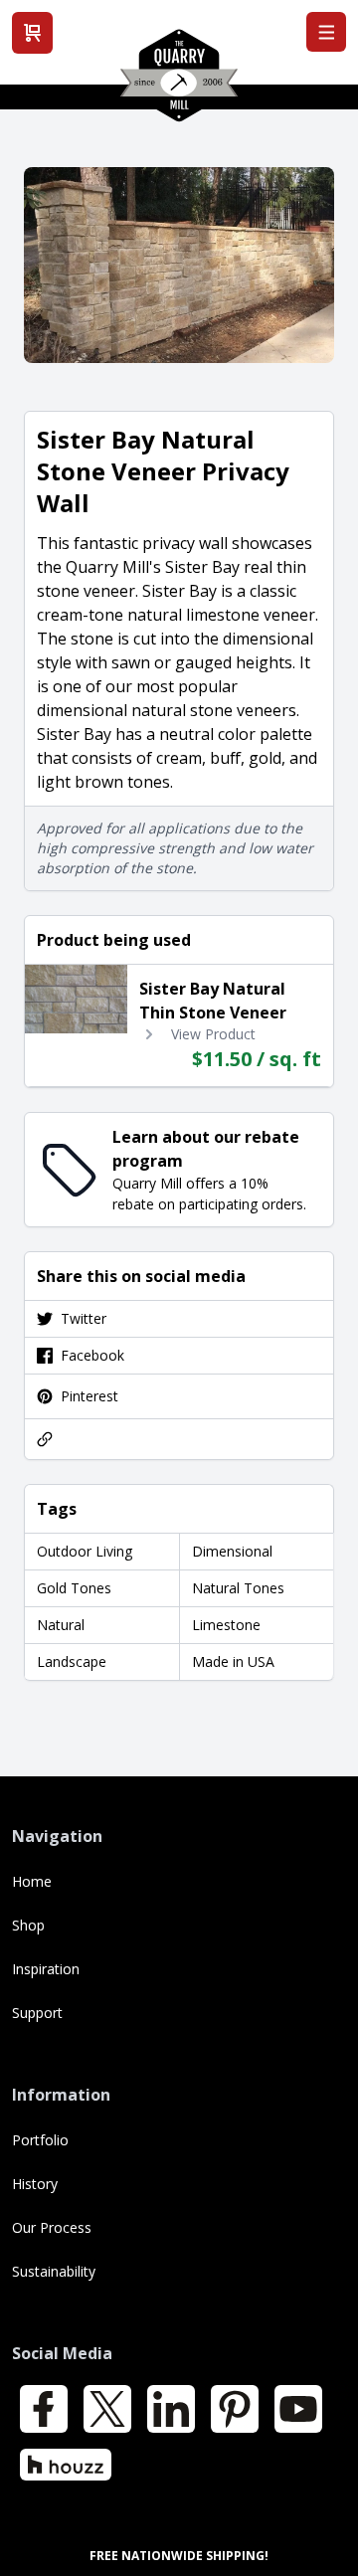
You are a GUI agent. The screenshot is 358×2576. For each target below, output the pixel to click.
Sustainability (54, 2271)
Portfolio (40, 2140)
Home (32, 1881)
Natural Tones (238, 1588)
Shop (28, 1925)
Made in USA (233, 1661)
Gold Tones (74, 1588)
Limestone (226, 1625)
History (35, 2184)
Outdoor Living (85, 1551)
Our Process (52, 2227)
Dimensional (232, 1551)
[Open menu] (326, 32)
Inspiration (46, 1969)
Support (37, 2013)
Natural (61, 1625)
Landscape (72, 1661)
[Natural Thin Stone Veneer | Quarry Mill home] (179, 83)
